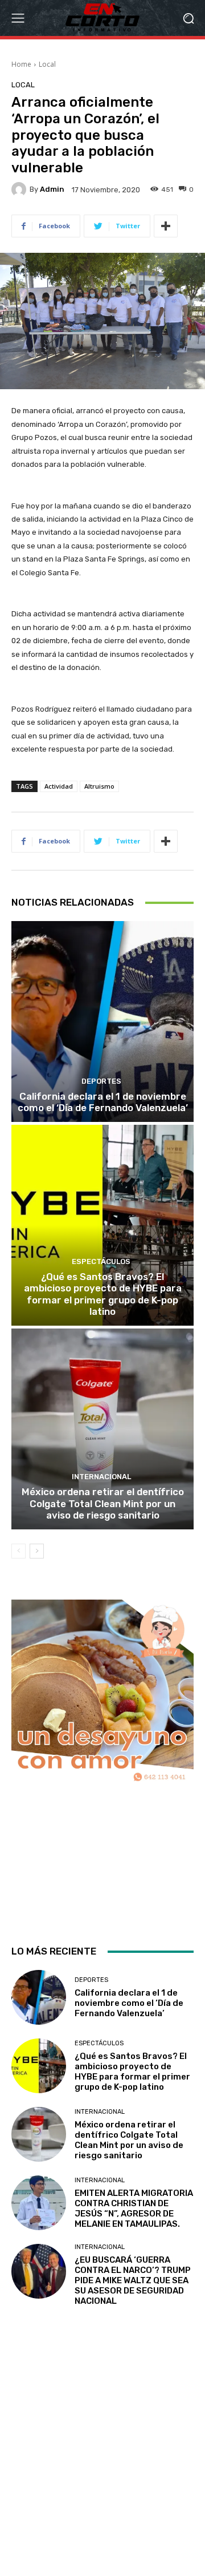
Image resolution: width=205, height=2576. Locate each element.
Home (21, 64)
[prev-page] (19, 1551)
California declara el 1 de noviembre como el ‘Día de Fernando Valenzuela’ (103, 1102)
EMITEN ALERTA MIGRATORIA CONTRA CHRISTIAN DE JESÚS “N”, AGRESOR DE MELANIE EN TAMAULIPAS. (134, 2208)
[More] (166, 226)
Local (47, 64)
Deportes (101, 1081)
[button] (188, 18)
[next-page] (37, 1551)
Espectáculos (101, 1261)
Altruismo (99, 786)
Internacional (101, 1477)
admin (52, 189)
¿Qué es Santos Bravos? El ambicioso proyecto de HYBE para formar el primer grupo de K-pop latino (103, 1294)
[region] (102, 1762)
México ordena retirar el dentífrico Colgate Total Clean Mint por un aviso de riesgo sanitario (103, 1503)
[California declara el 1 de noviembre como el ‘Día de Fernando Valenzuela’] (102, 1021)
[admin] (20, 189)
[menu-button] (18, 18)
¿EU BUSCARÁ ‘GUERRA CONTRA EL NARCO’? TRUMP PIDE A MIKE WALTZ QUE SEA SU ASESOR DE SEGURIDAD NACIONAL (133, 2280)
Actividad (59, 786)
